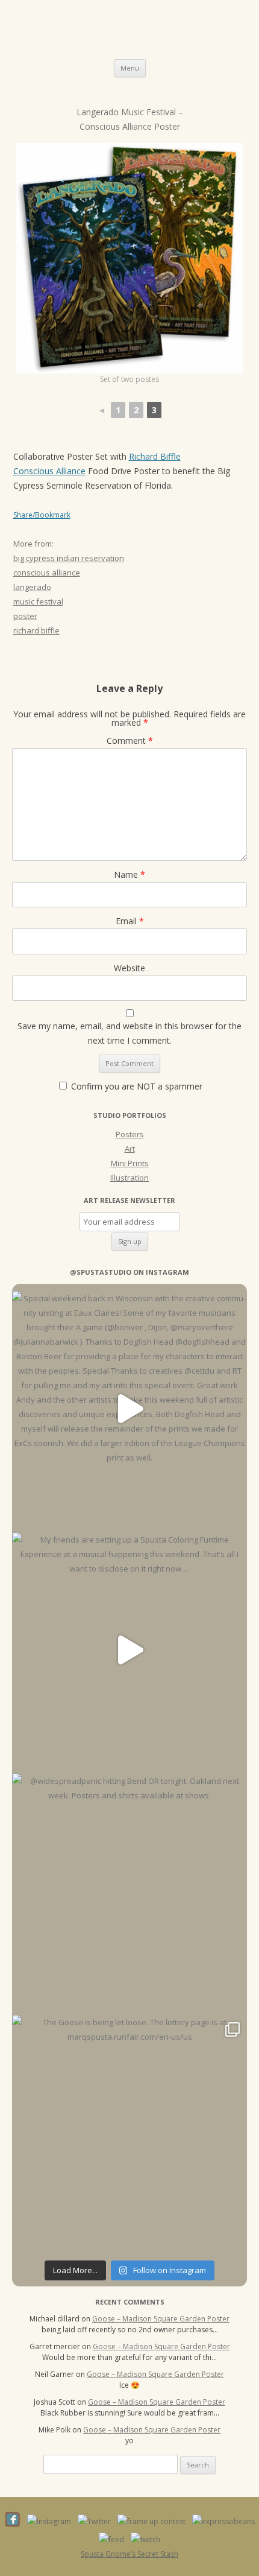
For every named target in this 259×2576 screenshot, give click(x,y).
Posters (130, 1134)
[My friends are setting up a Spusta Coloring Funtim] (129, 1650)
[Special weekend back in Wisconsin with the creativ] (129, 1409)
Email (130, 921)
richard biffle (36, 630)
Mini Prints (130, 1163)
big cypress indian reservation (69, 558)
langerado (32, 587)
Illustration (129, 1178)
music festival (38, 601)
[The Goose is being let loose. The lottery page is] (129, 2133)
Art (130, 1149)
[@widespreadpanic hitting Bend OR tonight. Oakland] (129, 1891)
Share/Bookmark (42, 515)
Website (129, 968)
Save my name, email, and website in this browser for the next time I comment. (129, 1033)
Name (129, 874)
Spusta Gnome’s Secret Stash (129, 2554)
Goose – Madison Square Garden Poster (161, 2319)
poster (25, 616)
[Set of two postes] (130, 258)
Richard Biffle (155, 456)
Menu (130, 68)
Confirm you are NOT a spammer (136, 1086)
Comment (130, 741)
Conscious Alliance (49, 471)
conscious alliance (47, 573)
